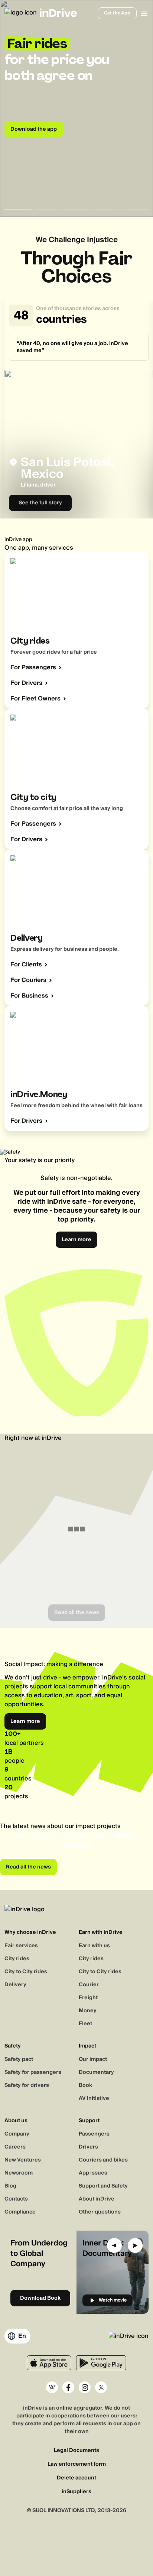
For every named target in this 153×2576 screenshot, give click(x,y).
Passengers (94, 2134)
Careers (15, 2147)
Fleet (85, 2024)
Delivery (15, 1985)
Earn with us (94, 1946)
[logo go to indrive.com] (32, 13)
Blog (10, 2186)
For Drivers (26, 683)
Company (17, 2134)
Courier (89, 1985)
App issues (93, 2173)
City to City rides (26, 1972)
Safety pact (19, 2059)
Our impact (93, 2059)
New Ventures (23, 2160)
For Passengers (33, 667)
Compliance (20, 2212)
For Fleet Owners (35, 699)
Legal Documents (76, 2451)
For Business (29, 996)
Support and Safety (103, 2186)
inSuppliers (76, 2492)
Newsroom (19, 2173)
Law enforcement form (77, 2464)
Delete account (76, 2478)
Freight (88, 1998)
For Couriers (28, 980)
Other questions (100, 2212)
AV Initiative (94, 2098)
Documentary (96, 2072)
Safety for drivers (27, 2085)
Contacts (16, 2199)
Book (85, 2085)
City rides (17, 1959)
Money (88, 2011)
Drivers (88, 2147)
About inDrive (97, 2199)
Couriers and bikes (103, 2160)
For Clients (26, 965)
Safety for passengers (33, 2072)
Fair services (21, 1946)
